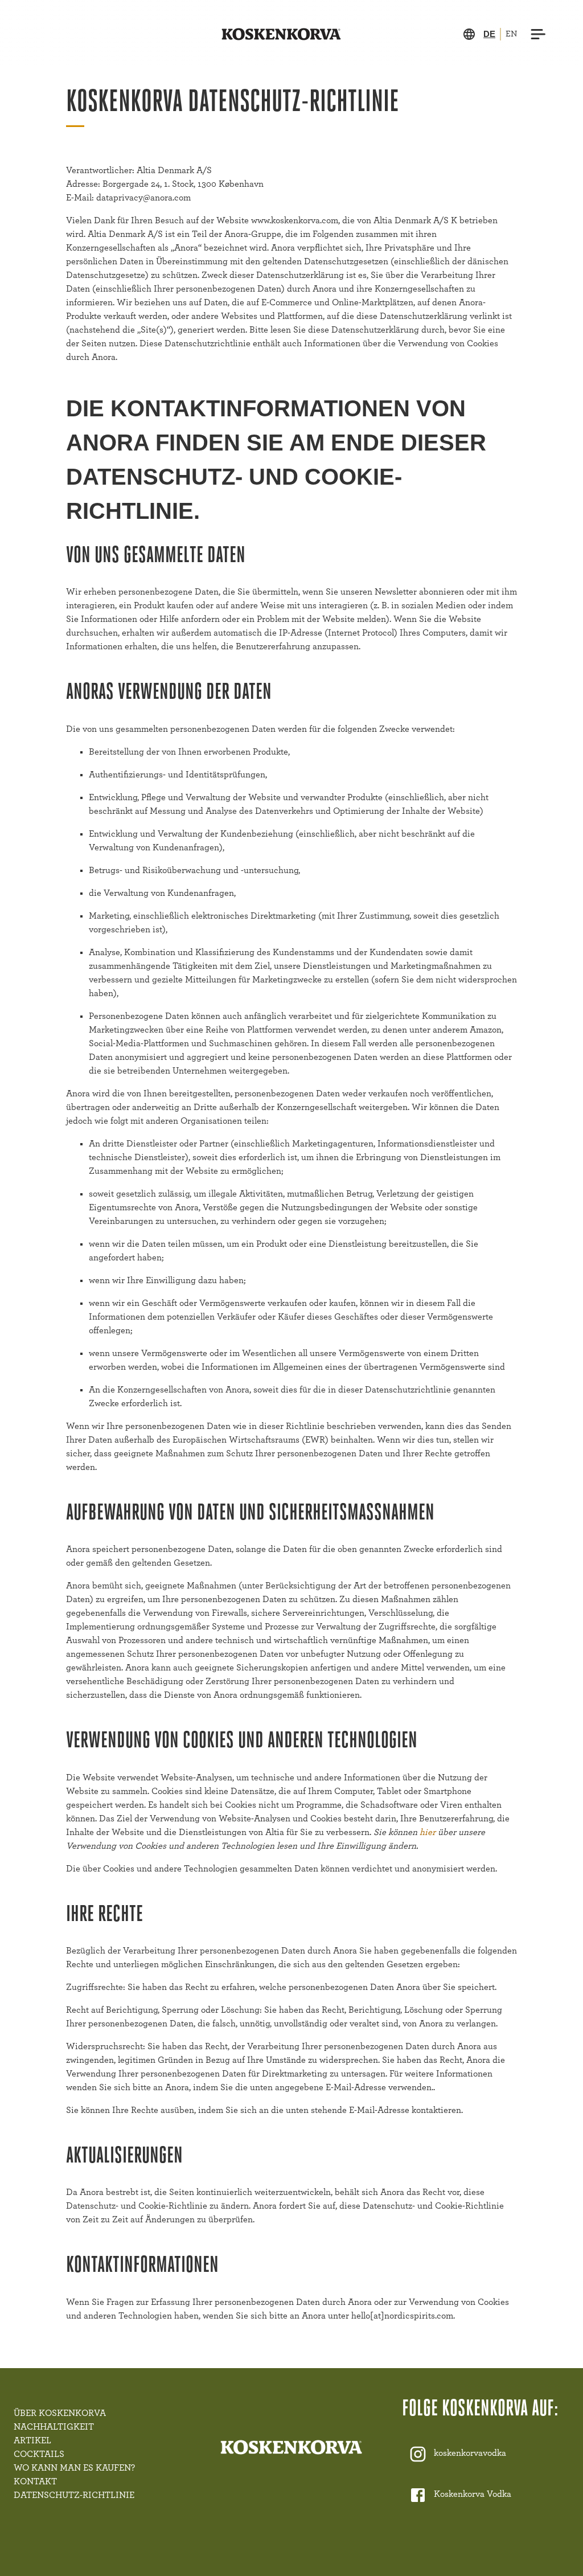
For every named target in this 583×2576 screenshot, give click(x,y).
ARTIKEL (32, 2440)
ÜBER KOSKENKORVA (60, 2413)
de (489, 34)
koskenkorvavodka (470, 2453)
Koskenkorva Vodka (473, 2494)
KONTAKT (35, 2481)
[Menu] (539, 34)
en (511, 34)
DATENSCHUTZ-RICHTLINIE (74, 2495)
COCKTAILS (39, 2454)
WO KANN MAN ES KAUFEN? (74, 2468)
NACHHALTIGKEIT (54, 2427)
